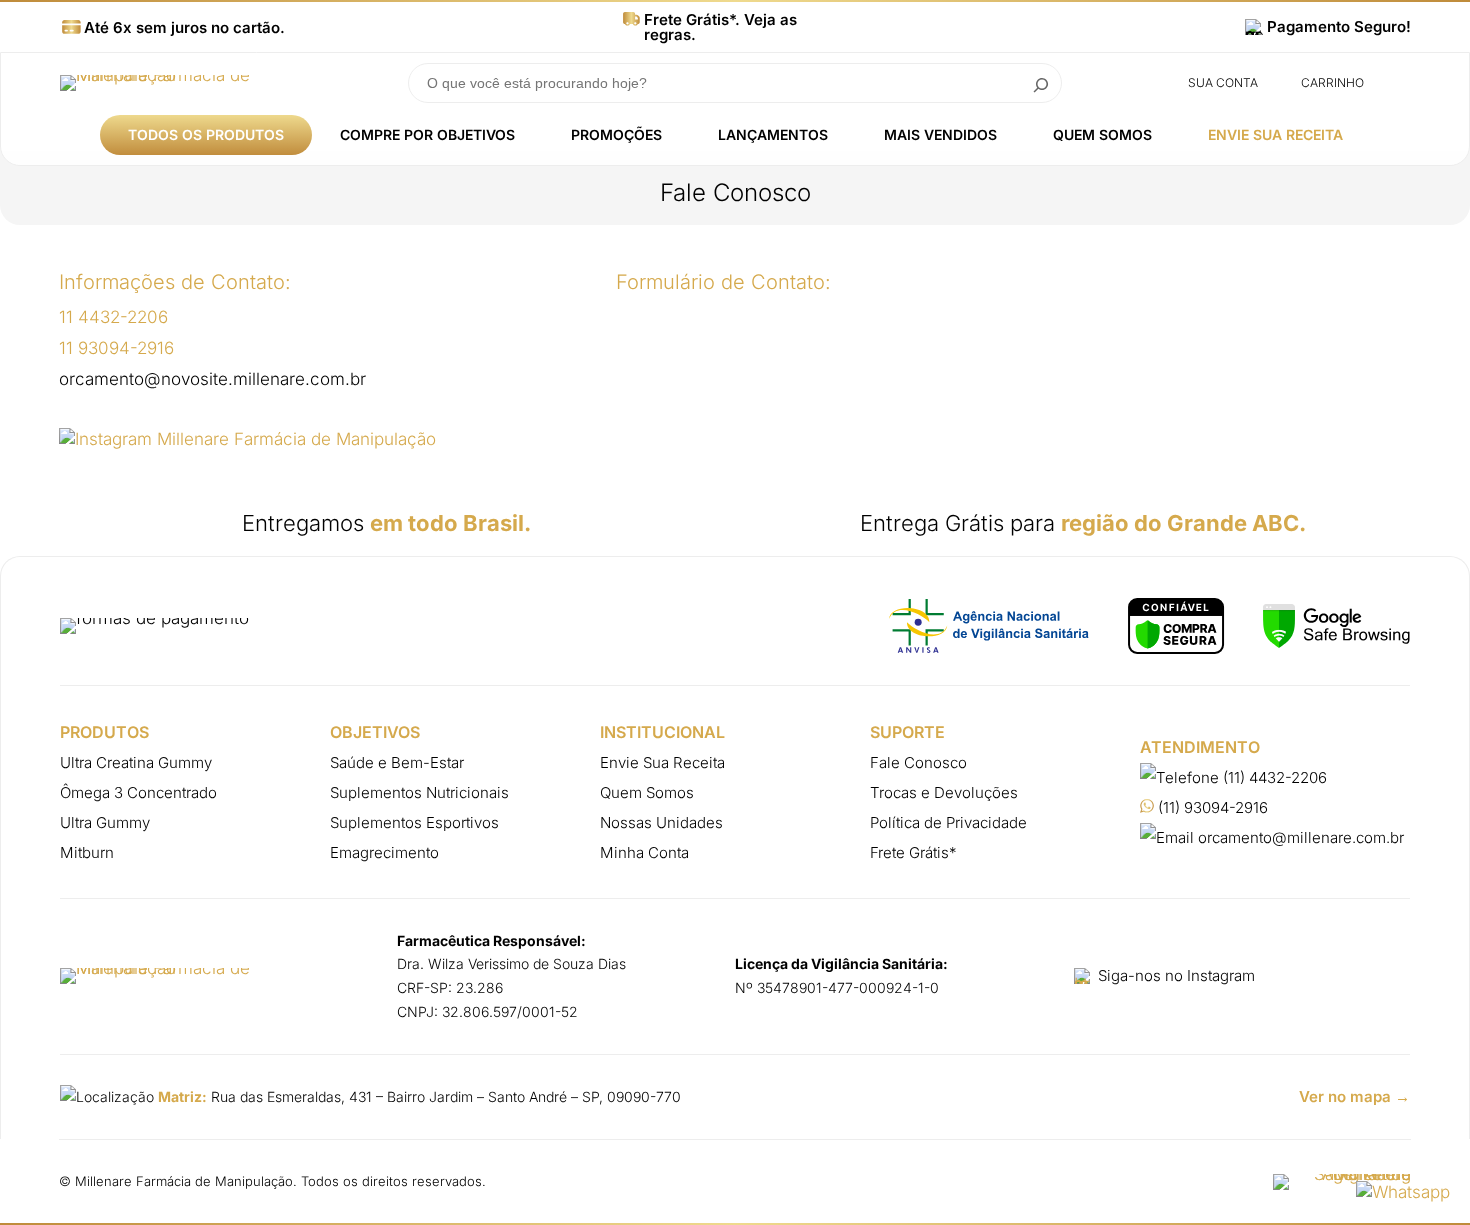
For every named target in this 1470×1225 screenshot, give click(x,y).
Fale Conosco (918, 762)
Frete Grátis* (913, 852)
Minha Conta (644, 852)
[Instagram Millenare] (247, 439)
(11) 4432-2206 (1273, 777)
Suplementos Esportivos (414, 822)
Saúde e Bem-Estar (397, 762)
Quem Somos (1102, 134)
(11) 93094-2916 (1211, 807)
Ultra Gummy (105, 822)
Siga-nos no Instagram (1176, 975)
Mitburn (87, 852)
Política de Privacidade (948, 822)
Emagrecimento (384, 852)
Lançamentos (773, 134)
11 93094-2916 (116, 348)
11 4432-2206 (113, 317)
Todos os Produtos (206, 134)
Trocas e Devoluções (944, 792)
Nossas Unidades (661, 822)
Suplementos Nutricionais (419, 792)
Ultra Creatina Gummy (136, 762)
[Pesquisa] (1041, 83)
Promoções (616, 134)
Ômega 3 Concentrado (138, 792)
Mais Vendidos (940, 134)
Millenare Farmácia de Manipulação (184, 1181)
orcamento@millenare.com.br (1299, 837)
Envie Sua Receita (1275, 134)
